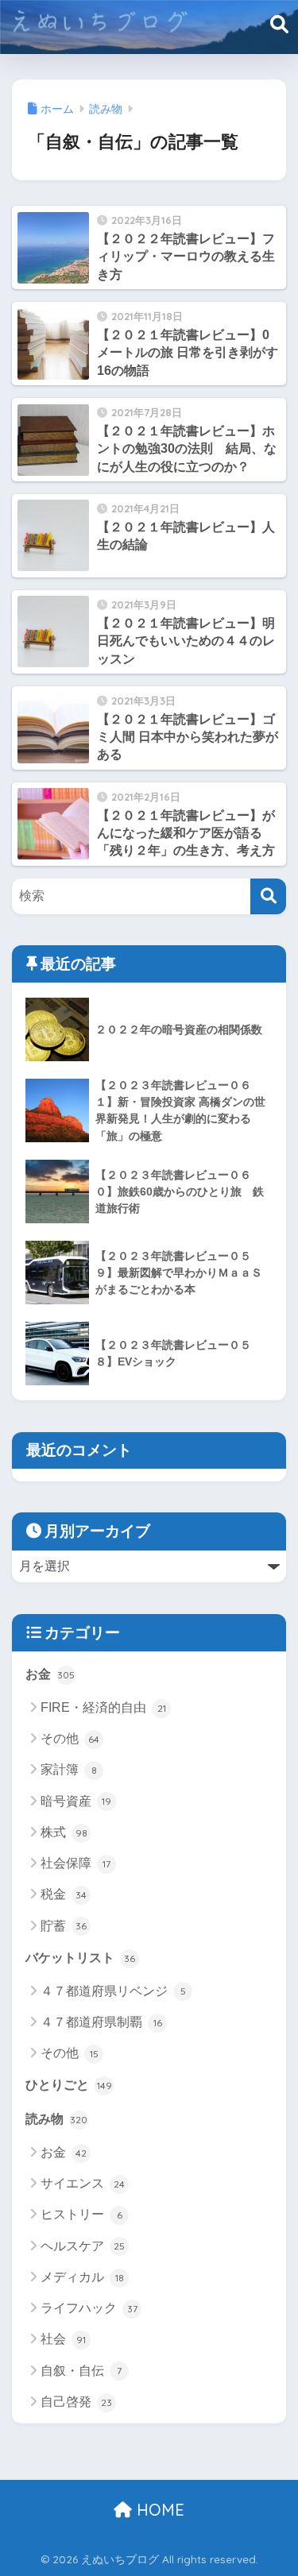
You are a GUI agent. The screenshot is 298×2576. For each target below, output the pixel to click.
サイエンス (83, 2183)
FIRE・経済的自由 (103, 1707)
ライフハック (89, 2308)
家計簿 (69, 1769)
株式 (64, 1832)
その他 (70, 1738)
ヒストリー (81, 2214)
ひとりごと (69, 2085)
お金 (50, 1674)
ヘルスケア (83, 2246)
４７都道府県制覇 (101, 2022)
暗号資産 (76, 1801)
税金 (64, 1894)
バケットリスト (80, 1958)
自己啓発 (76, 2402)
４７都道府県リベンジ (113, 1991)
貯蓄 (64, 1926)
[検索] (268, 896)
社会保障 (75, 1863)
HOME (158, 2510)
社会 (63, 2339)
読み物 (56, 2119)
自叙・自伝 (81, 2371)
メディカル (82, 2277)
